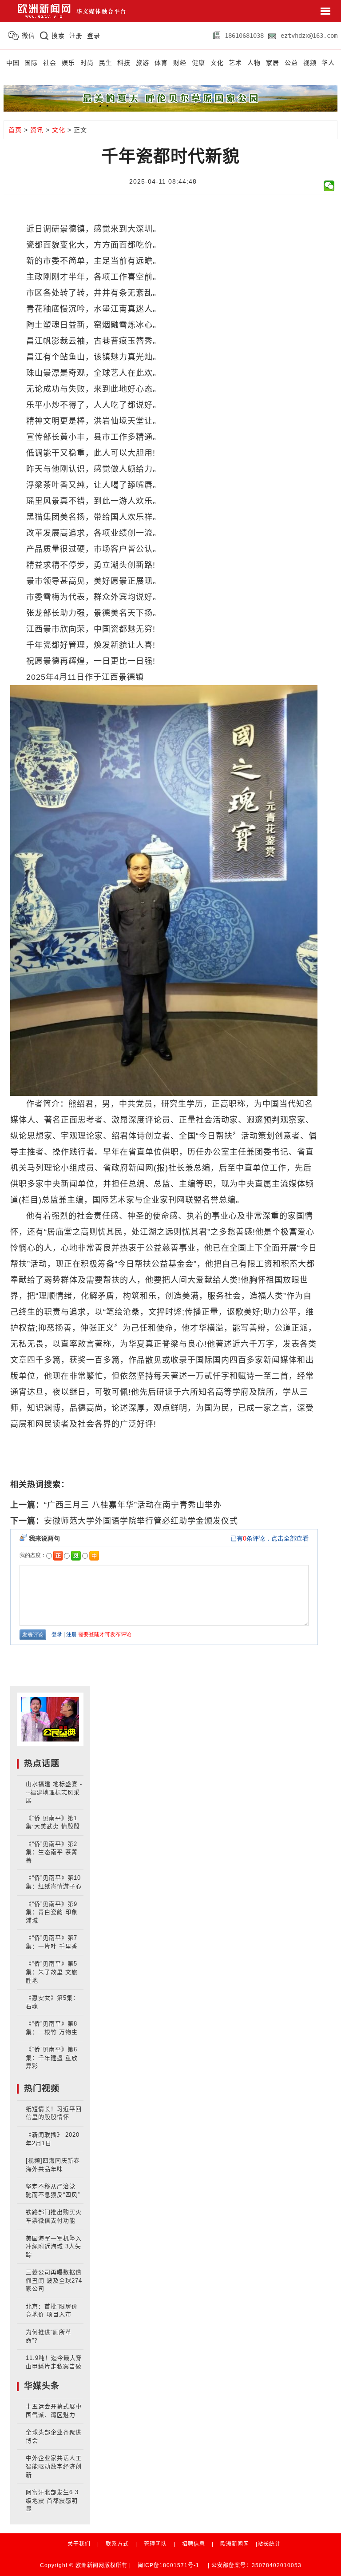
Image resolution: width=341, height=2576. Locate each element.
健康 (198, 63)
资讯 (37, 130)
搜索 (58, 36)
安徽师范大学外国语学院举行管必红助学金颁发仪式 (141, 1521)
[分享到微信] (329, 186)
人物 (254, 63)
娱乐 (68, 63)
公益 (291, 63)
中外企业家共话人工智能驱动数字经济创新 (54, 2466)
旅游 (143, 63)
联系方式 (117, 2544)
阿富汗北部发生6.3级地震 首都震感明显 (52, 2500)
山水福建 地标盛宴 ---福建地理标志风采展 (54, 1792)
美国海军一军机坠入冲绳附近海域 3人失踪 (54, 2247)
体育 (161, 63)
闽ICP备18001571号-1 (169, 2565)
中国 (13, 63)
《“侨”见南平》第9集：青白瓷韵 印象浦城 (52, 1912)
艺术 (235, 63)
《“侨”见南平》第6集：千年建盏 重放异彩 (52, 2058)
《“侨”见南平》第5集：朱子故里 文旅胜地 (52, 1972)
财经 (180, 63)
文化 (217, 63)
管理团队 (155, 2544)
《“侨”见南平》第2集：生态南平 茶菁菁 (52, 1852)
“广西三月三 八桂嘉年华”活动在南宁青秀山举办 (133, 1505)
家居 (273, 63)
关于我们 (79, 2544)
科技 (124, 63)
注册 (76, 36)
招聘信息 (194, 2544)
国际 (31, 63)
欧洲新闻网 (235, 2544)
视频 (310, 63)
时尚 (87, 63)
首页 (15, 130)
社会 (50, 63)
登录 (94, 36)
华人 (328, 63)
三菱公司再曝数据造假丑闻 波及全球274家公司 (54, 2280)
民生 (106, 63)
